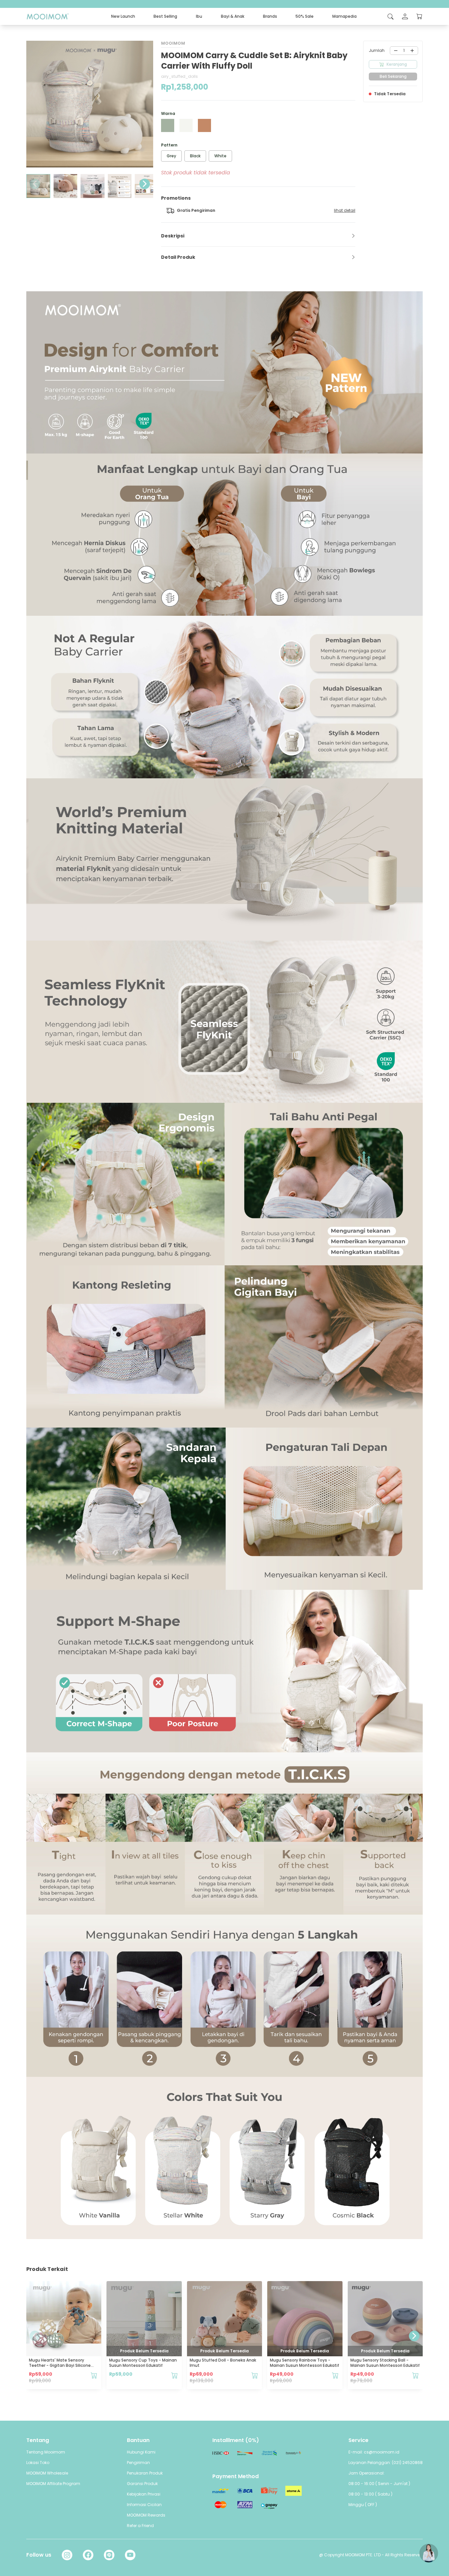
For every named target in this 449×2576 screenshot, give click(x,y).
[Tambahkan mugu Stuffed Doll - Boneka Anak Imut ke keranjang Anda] (255, 2375)
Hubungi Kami (141, 2452)
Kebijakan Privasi (144, 2494)
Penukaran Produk (145, 2473)
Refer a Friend (140, 2526)
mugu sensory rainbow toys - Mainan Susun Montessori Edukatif (305, 2363)
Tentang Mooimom (46, 2452)
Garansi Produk (142, 2484)
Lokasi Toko (38, 2463)
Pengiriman (138, 2463)
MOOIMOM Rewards (146, 2515)
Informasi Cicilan (144, 2505)
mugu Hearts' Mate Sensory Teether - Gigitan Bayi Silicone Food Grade (60, 2365)
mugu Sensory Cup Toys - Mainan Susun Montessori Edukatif (143, 2363)
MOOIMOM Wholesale (47, 2473)
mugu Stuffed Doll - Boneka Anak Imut (223, 2363)
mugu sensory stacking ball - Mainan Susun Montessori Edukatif (385, 2363)
